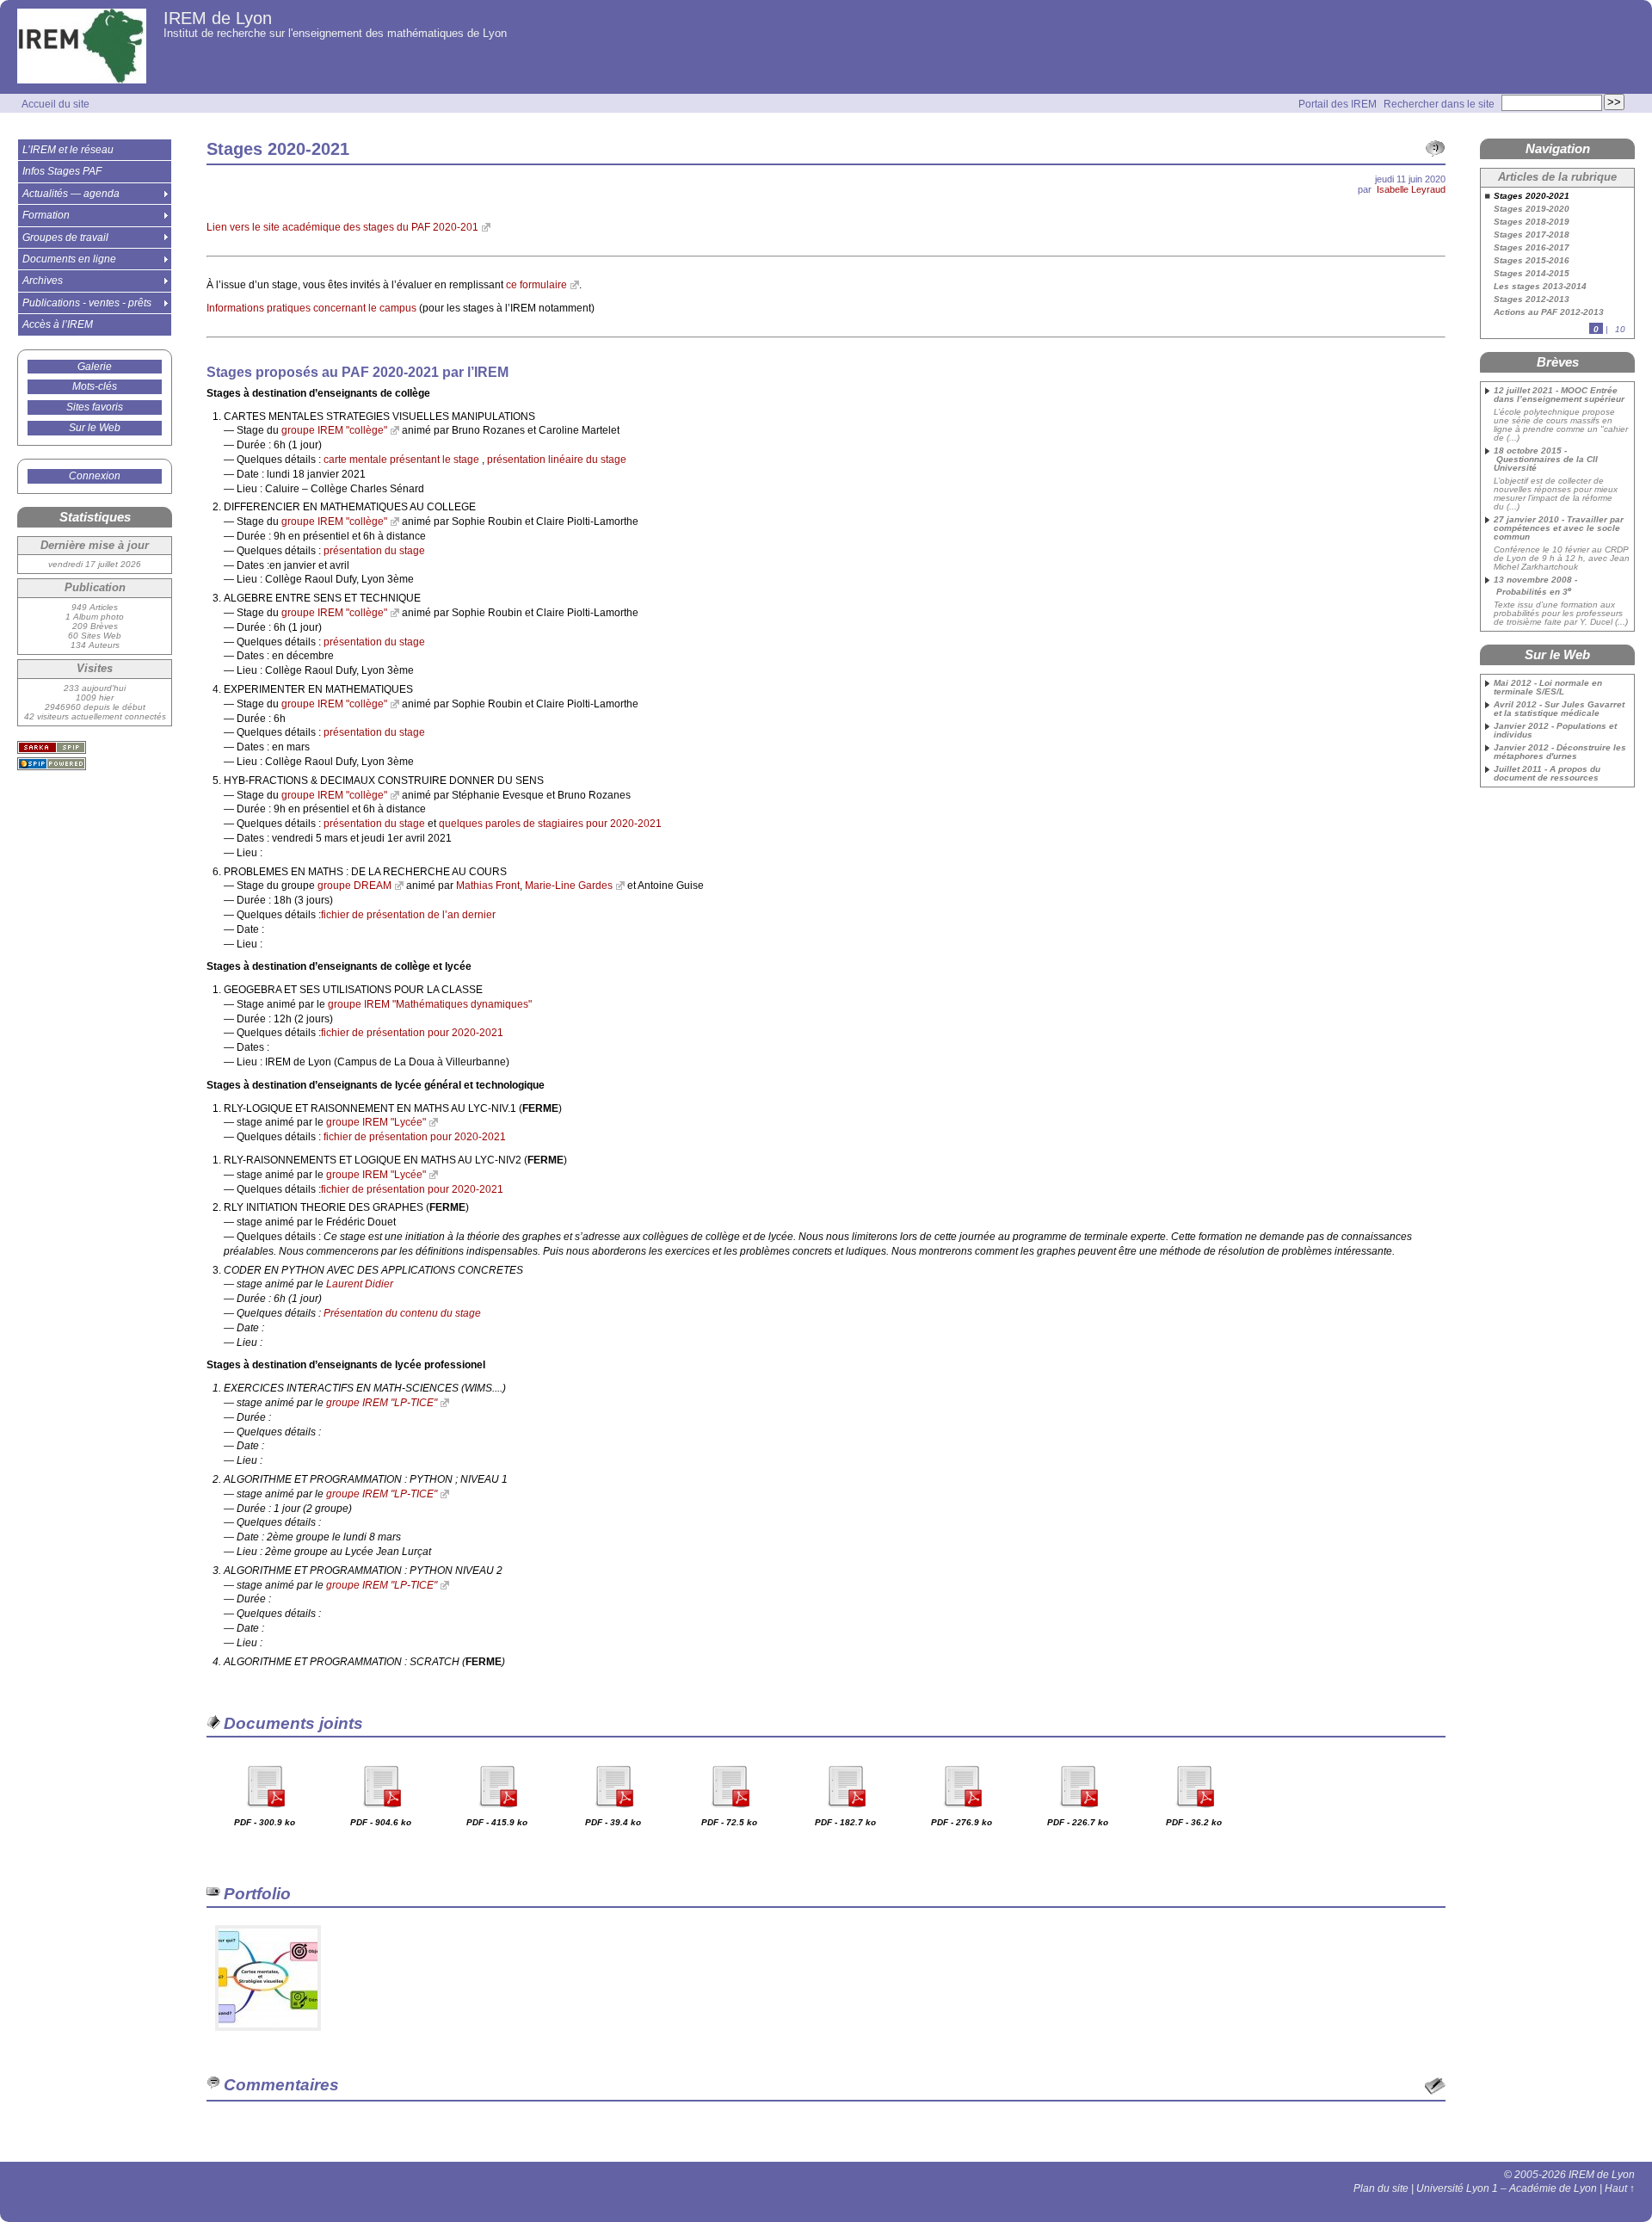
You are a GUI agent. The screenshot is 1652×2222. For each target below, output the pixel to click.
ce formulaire (536, 285)
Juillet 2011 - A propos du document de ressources (1547, 774)
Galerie (95, 367)
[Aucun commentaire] (1435, 149)
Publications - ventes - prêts (87, 303)
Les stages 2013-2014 (1540, 287)
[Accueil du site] (82, 47)
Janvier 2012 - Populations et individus (1555, 731)
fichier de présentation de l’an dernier (408, 915)
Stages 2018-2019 (1532, 222)
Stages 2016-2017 (1532, 248)
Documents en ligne (69, 259)
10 (1620, 329)
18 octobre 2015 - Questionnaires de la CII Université (1546, 460)
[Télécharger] (265, 1814)
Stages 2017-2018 (1532, 235)
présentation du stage (374, 551)
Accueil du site (55, 104)
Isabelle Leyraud (1411, 189)
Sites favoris (95, 407)
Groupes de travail (65, 238)
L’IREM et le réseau (68, 150)
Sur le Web (95, 428)
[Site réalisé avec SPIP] (52, 764)
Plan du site (1381, 2188)
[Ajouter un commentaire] (1435, 2086)
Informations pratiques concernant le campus (311, 308)
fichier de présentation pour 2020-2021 (412, 1033)
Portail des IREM (1338, 104)
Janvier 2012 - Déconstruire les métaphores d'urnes (1560, 752)
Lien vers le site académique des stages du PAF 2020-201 (342, 227)
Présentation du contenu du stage (402, 1313)
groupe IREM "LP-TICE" (382, 1403)
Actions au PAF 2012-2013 (1549, 312)
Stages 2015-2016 (1532, 261)
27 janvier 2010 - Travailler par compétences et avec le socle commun (1559, 528)
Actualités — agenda (71, 194)
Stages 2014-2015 (1532, 274)
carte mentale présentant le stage (401, 460)
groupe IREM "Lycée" (376, 1122)
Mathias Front (488, 886)
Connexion (95, 476)
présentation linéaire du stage (557, 460)
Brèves (1558, 362)
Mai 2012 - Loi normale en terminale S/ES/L (1548, 688)
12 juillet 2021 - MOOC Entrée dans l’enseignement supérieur (1559, 395)
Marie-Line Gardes (569, 886)
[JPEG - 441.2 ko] (268, 2037)
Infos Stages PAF (62, 171)
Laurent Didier (360, 1284)
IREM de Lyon (218, 18)
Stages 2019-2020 (1532, 209)
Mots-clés (95, 386)
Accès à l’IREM (58, 324)
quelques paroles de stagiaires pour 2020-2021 (550, 824)
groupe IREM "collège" (334, 430)
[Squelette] (52, 747)
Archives (43, 281)
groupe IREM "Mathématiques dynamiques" (430, 1004)
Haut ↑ (1620, 2188)
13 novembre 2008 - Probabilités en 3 (1535, 586)
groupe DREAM (354, 886)
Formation (46, 215)
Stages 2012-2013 (1532, 299)
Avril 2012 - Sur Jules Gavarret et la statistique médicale (1559, 709)
